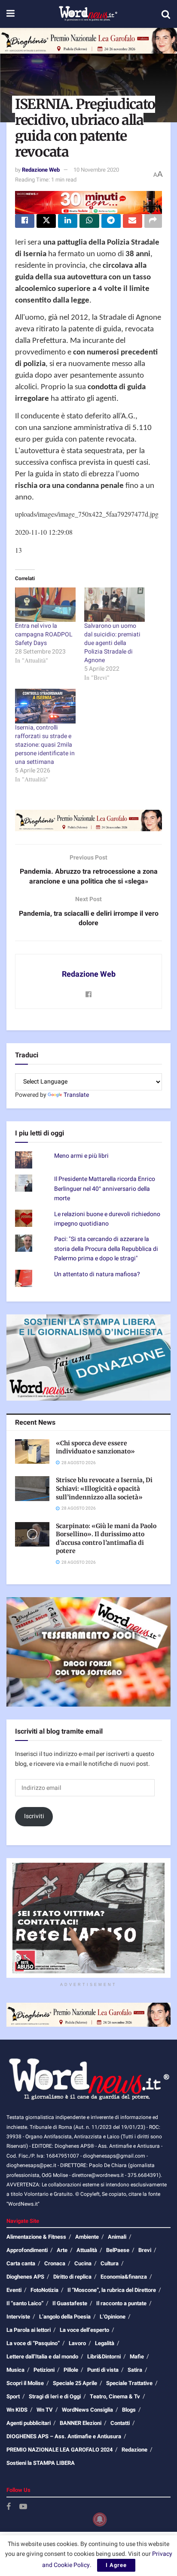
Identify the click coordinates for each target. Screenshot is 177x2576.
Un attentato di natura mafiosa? (97, 1274)
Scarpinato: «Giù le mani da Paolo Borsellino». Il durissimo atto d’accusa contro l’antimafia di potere (106, 1539)
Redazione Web (41, 170)
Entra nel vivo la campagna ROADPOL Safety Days (44, 634)
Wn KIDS (17, 2410)
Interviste (18, 2317)
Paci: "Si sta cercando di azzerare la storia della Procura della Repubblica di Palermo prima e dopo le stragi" (106, 1249)
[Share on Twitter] (46, 221)
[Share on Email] (133, 221)
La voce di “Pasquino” (33, 2343)
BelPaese (118, 2250)
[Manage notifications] (100, 2519)
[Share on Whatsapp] (89, 221)
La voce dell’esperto (84, 2330)
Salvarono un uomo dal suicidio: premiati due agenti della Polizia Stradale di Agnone (112, 643)
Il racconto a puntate (121, 2303)
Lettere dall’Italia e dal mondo (42, 2357)
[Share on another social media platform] (153, 221)
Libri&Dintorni (104, 2357)
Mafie (137, 2357)
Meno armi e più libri (81, 1156)
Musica (15, 2370)
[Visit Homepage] (88, 14)
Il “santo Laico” (25, 2303)
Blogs (129, 2410)
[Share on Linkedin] (68, 221)
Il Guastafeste (70, 2303)
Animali (117, 2237)
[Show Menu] (11, 14)
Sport (13, 2396)
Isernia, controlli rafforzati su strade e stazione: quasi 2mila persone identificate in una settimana (45, 745)
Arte (62, 2250)
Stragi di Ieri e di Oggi (55, 2396)
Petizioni (44, 2370)
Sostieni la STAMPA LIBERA (41, 2463)
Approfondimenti (27, 2250)
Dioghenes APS (25, 2277)
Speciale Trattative (129, 2383)
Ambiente (87, 2237)
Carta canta (21, 2263)
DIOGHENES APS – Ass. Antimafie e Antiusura (64, 2436)
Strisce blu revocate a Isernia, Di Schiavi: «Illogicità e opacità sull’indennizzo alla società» (104, 1488)
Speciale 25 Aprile (75, 2383)
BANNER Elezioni (81, 2423)
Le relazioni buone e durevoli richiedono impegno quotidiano (107, 1219)
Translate (76, 1095)
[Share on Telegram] (111, 221)
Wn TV (45, 2410)
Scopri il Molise (25, 2383)
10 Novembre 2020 (96, 170)
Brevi (145, 2250)
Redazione (134, 2450)
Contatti (120, 2423)
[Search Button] (166, 14)
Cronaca (55, 2263)
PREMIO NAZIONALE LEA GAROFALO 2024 (60, 2450)
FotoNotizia (44, 2290)
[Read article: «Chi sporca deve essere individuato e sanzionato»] (32, 1451)
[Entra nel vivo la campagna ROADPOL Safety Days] (45, 605)
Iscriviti (34, 1816)
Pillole (71, 2370)
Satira (135, 2370)
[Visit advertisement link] (88, 41)
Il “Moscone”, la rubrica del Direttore (112, 2290)
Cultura (110, 2263)
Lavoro (77, 2343)
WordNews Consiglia (87, 2410)
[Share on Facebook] (25, 221)
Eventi (14, 2290)
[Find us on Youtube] (23, 2507)
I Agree (116, 2565)
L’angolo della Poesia (65, 2317)
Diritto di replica (72, 2277)
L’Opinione (113, 2317)
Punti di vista (103, 2370)
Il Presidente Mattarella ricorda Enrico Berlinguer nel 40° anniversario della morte (105, 1189)
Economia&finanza (124, 2277)
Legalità (105, 2343)
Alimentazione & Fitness (36, 2237)
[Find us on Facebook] (9, 2507)
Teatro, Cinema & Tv (115, 2396)
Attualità (87, 2250)
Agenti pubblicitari (29, 2423)
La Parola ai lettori (29, 2330)
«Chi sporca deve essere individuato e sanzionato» (95, 1447)
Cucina (83, 2263)
